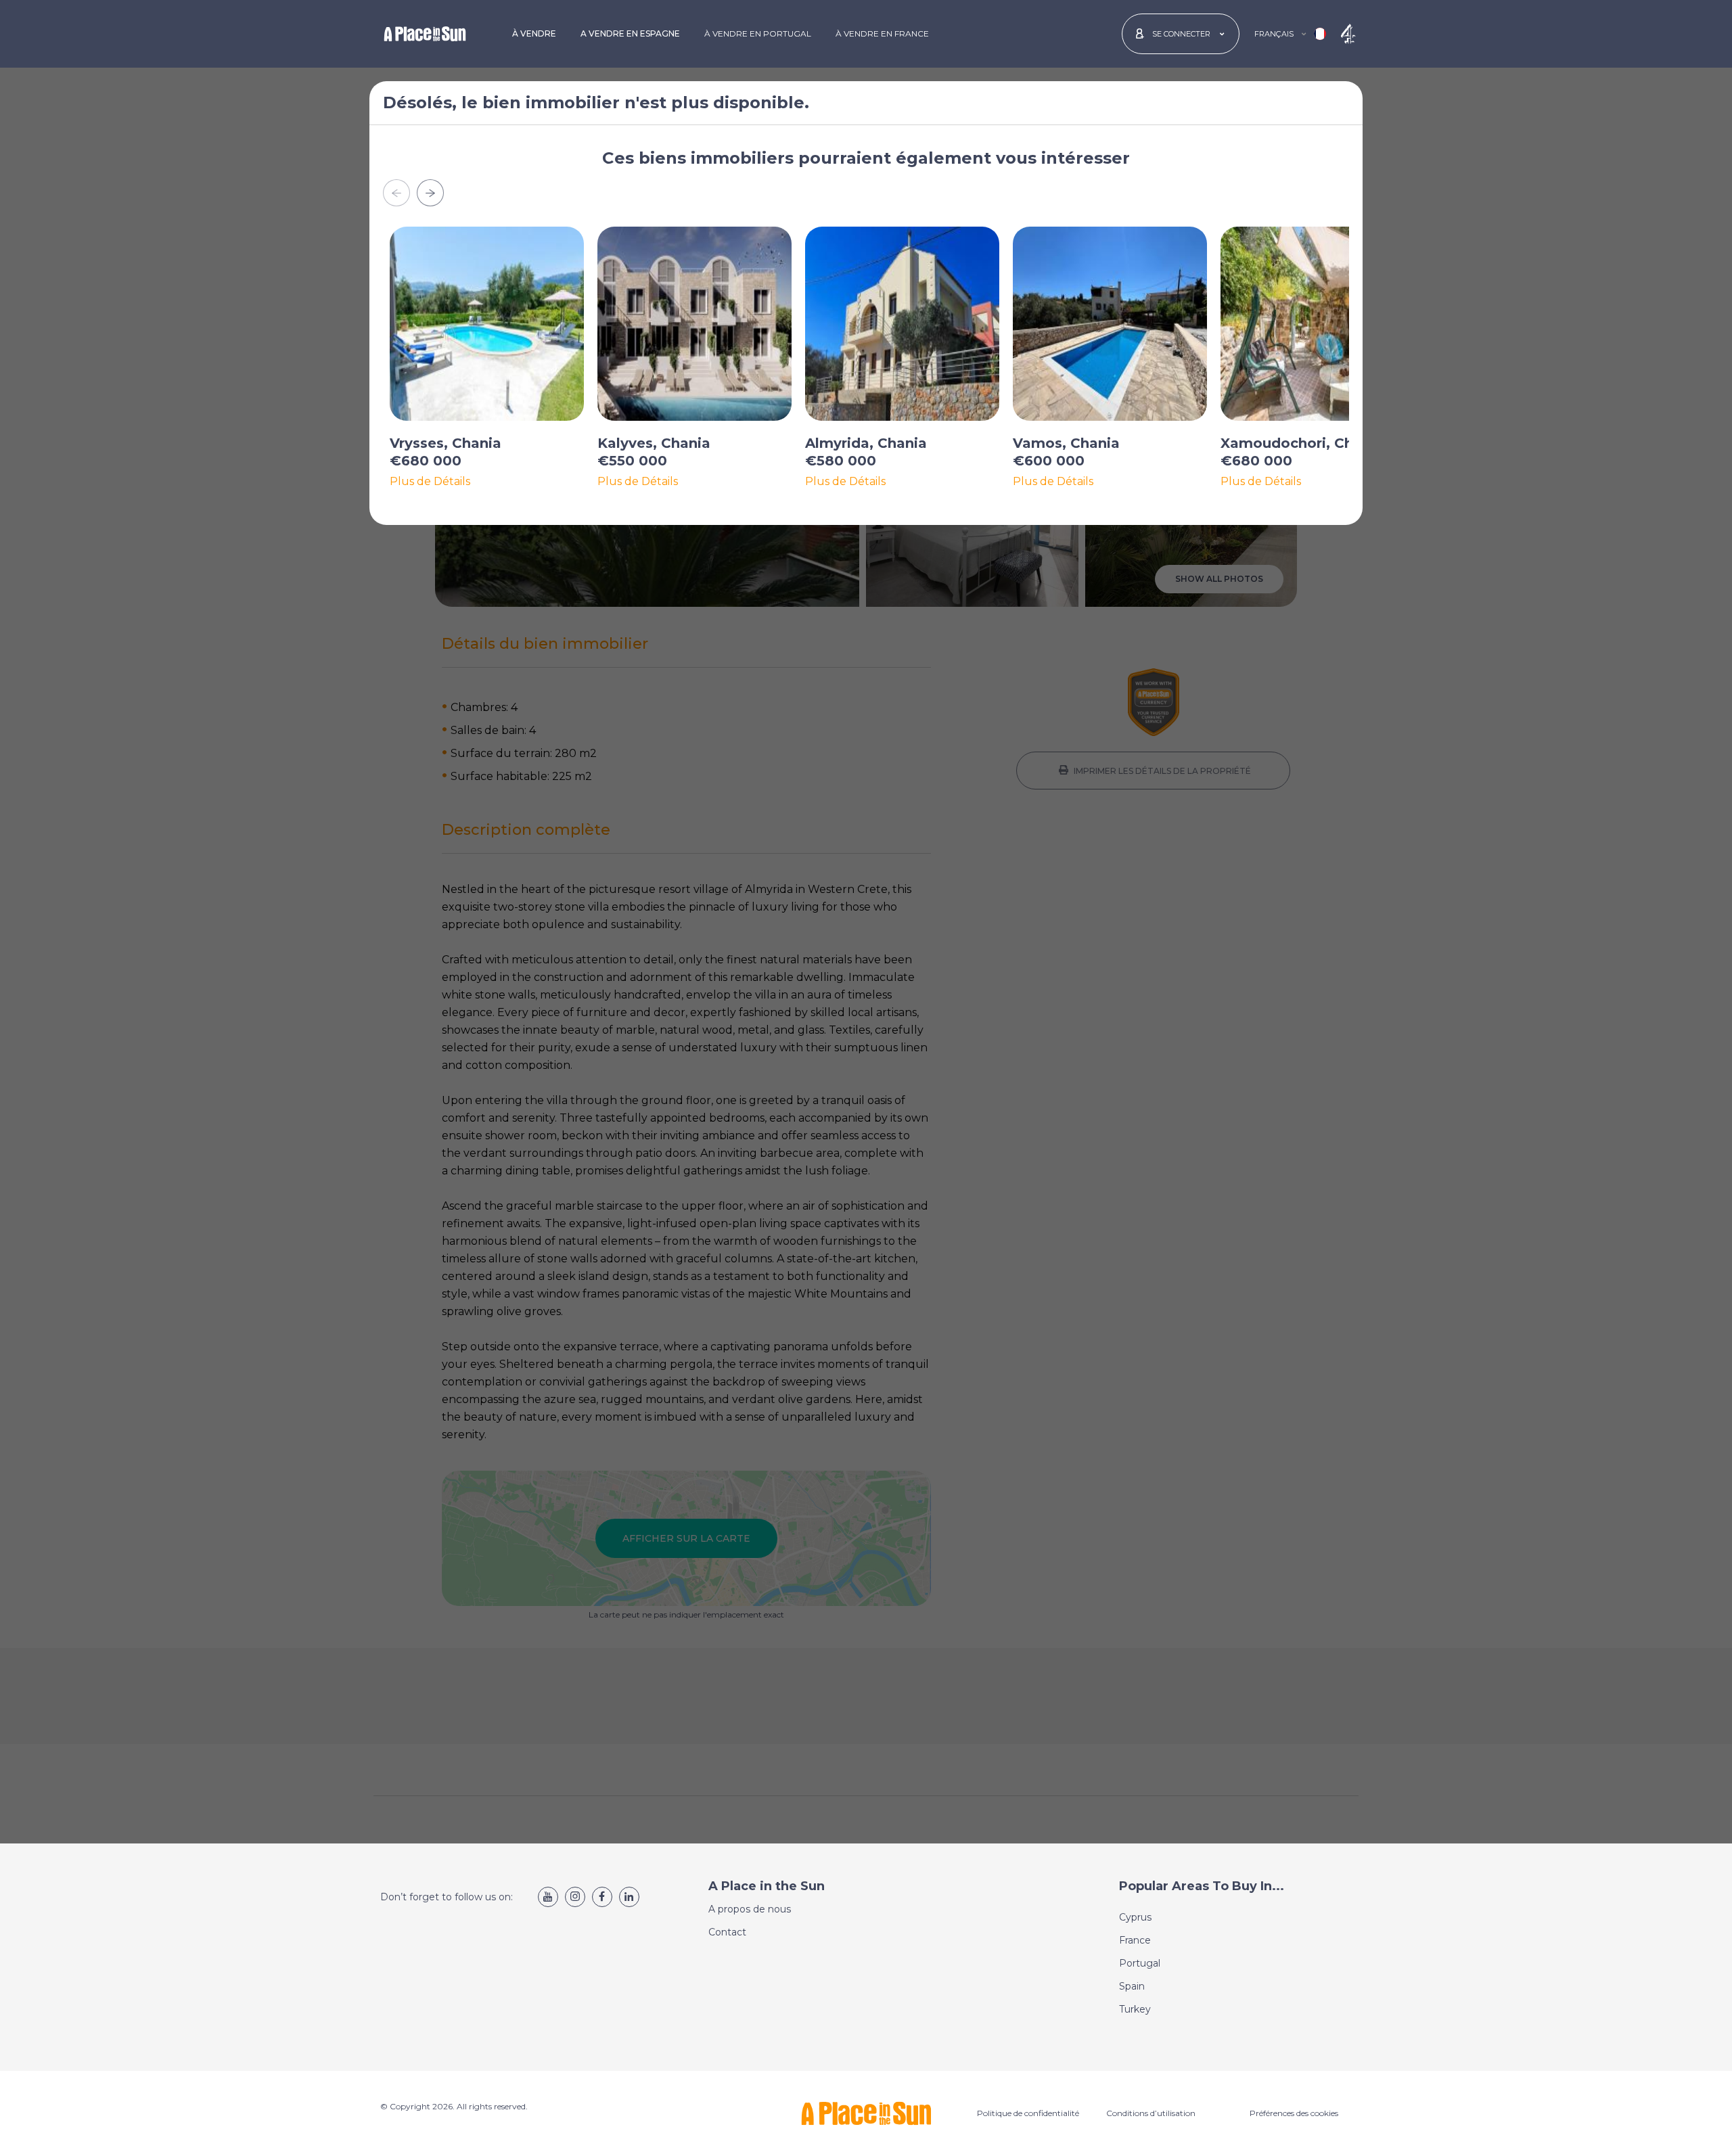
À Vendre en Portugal (758, 33)
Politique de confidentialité (1028, 2113)
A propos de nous (750, 1909)
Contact (727, 1932)
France (1135, 1940)
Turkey (1135, 2009)
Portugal (1140, 1963)
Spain (1132, 1986)
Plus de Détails (430, 482)
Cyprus (1135, 1917)
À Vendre (534, 33)
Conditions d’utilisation (1151, 2113)
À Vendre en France (882, 33)
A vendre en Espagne (630, 33)
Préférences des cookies (1294, 2113)
